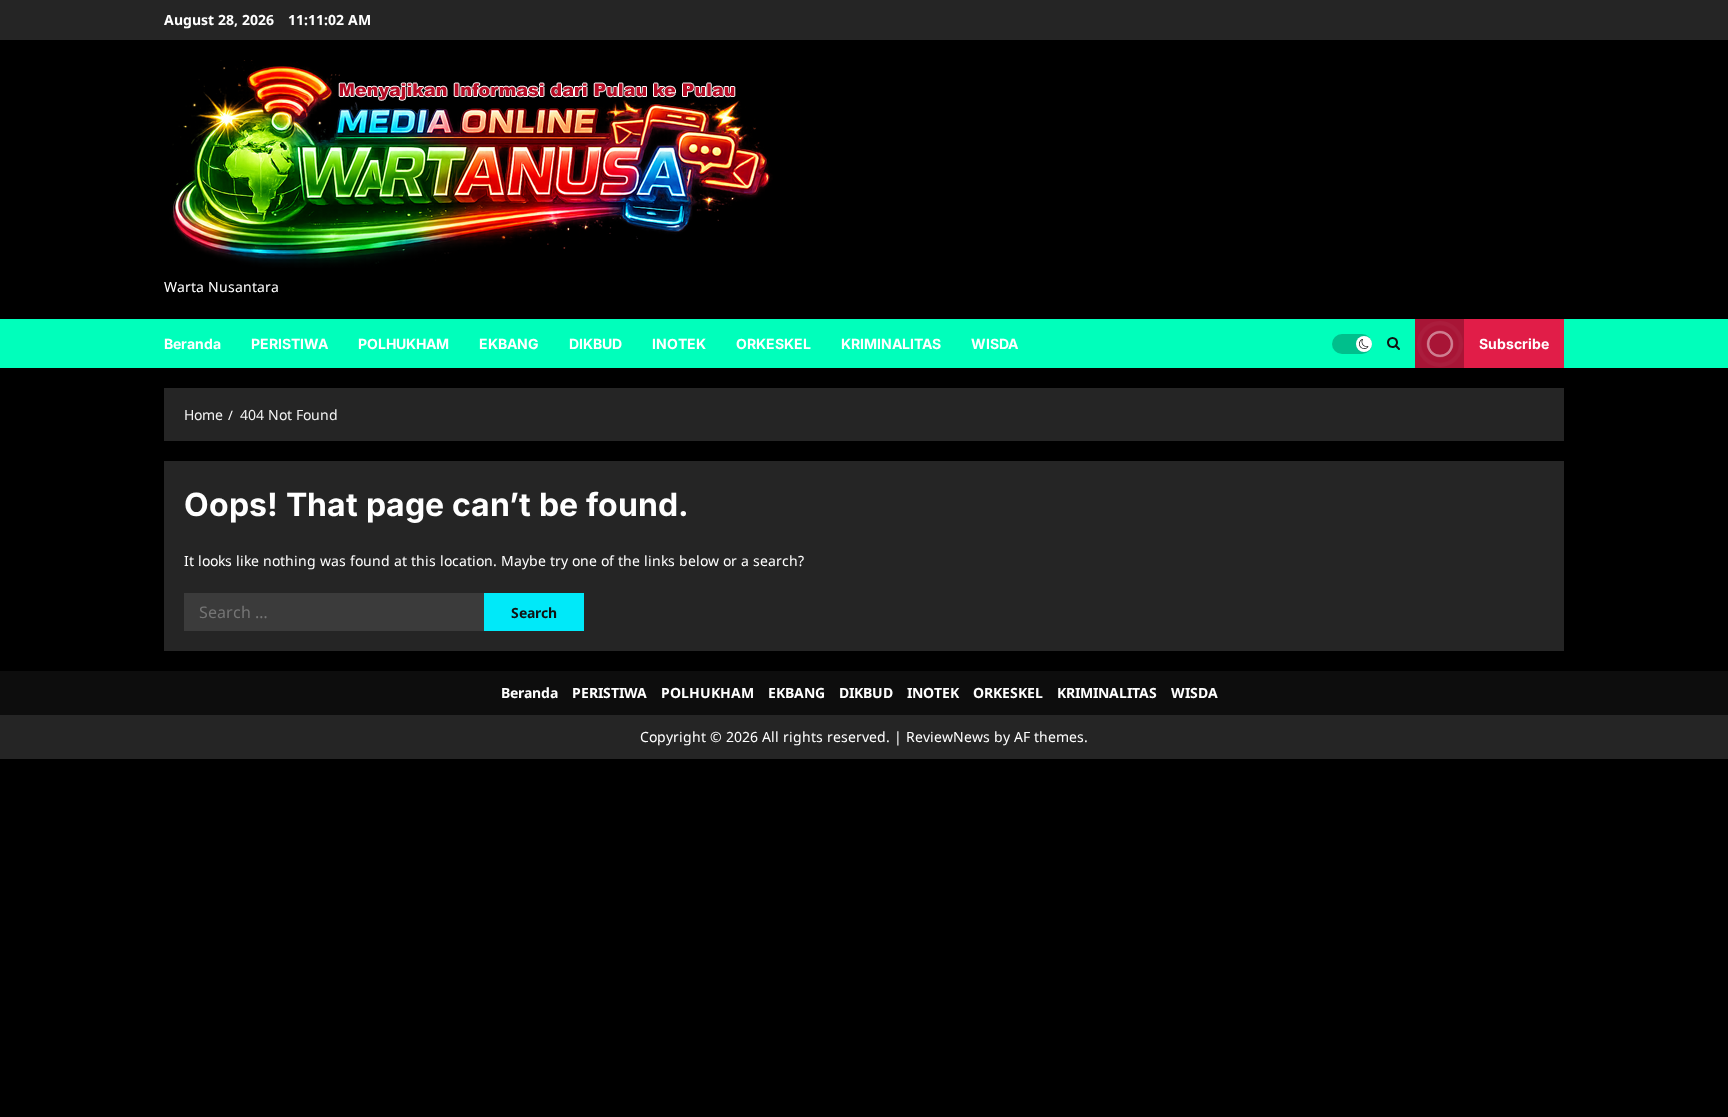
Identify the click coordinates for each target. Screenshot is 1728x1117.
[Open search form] (1393, 343)
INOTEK (679, 343)
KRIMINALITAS (891, 343)
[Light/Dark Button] (1352, 343)
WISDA (994, 343)
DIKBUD (595, 343)
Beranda (192, 343)
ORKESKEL (773, 343)
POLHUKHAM (403, 343)
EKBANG (509, 343)
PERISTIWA (289, 343)
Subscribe (1514, 342)
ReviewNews (948, 736)
